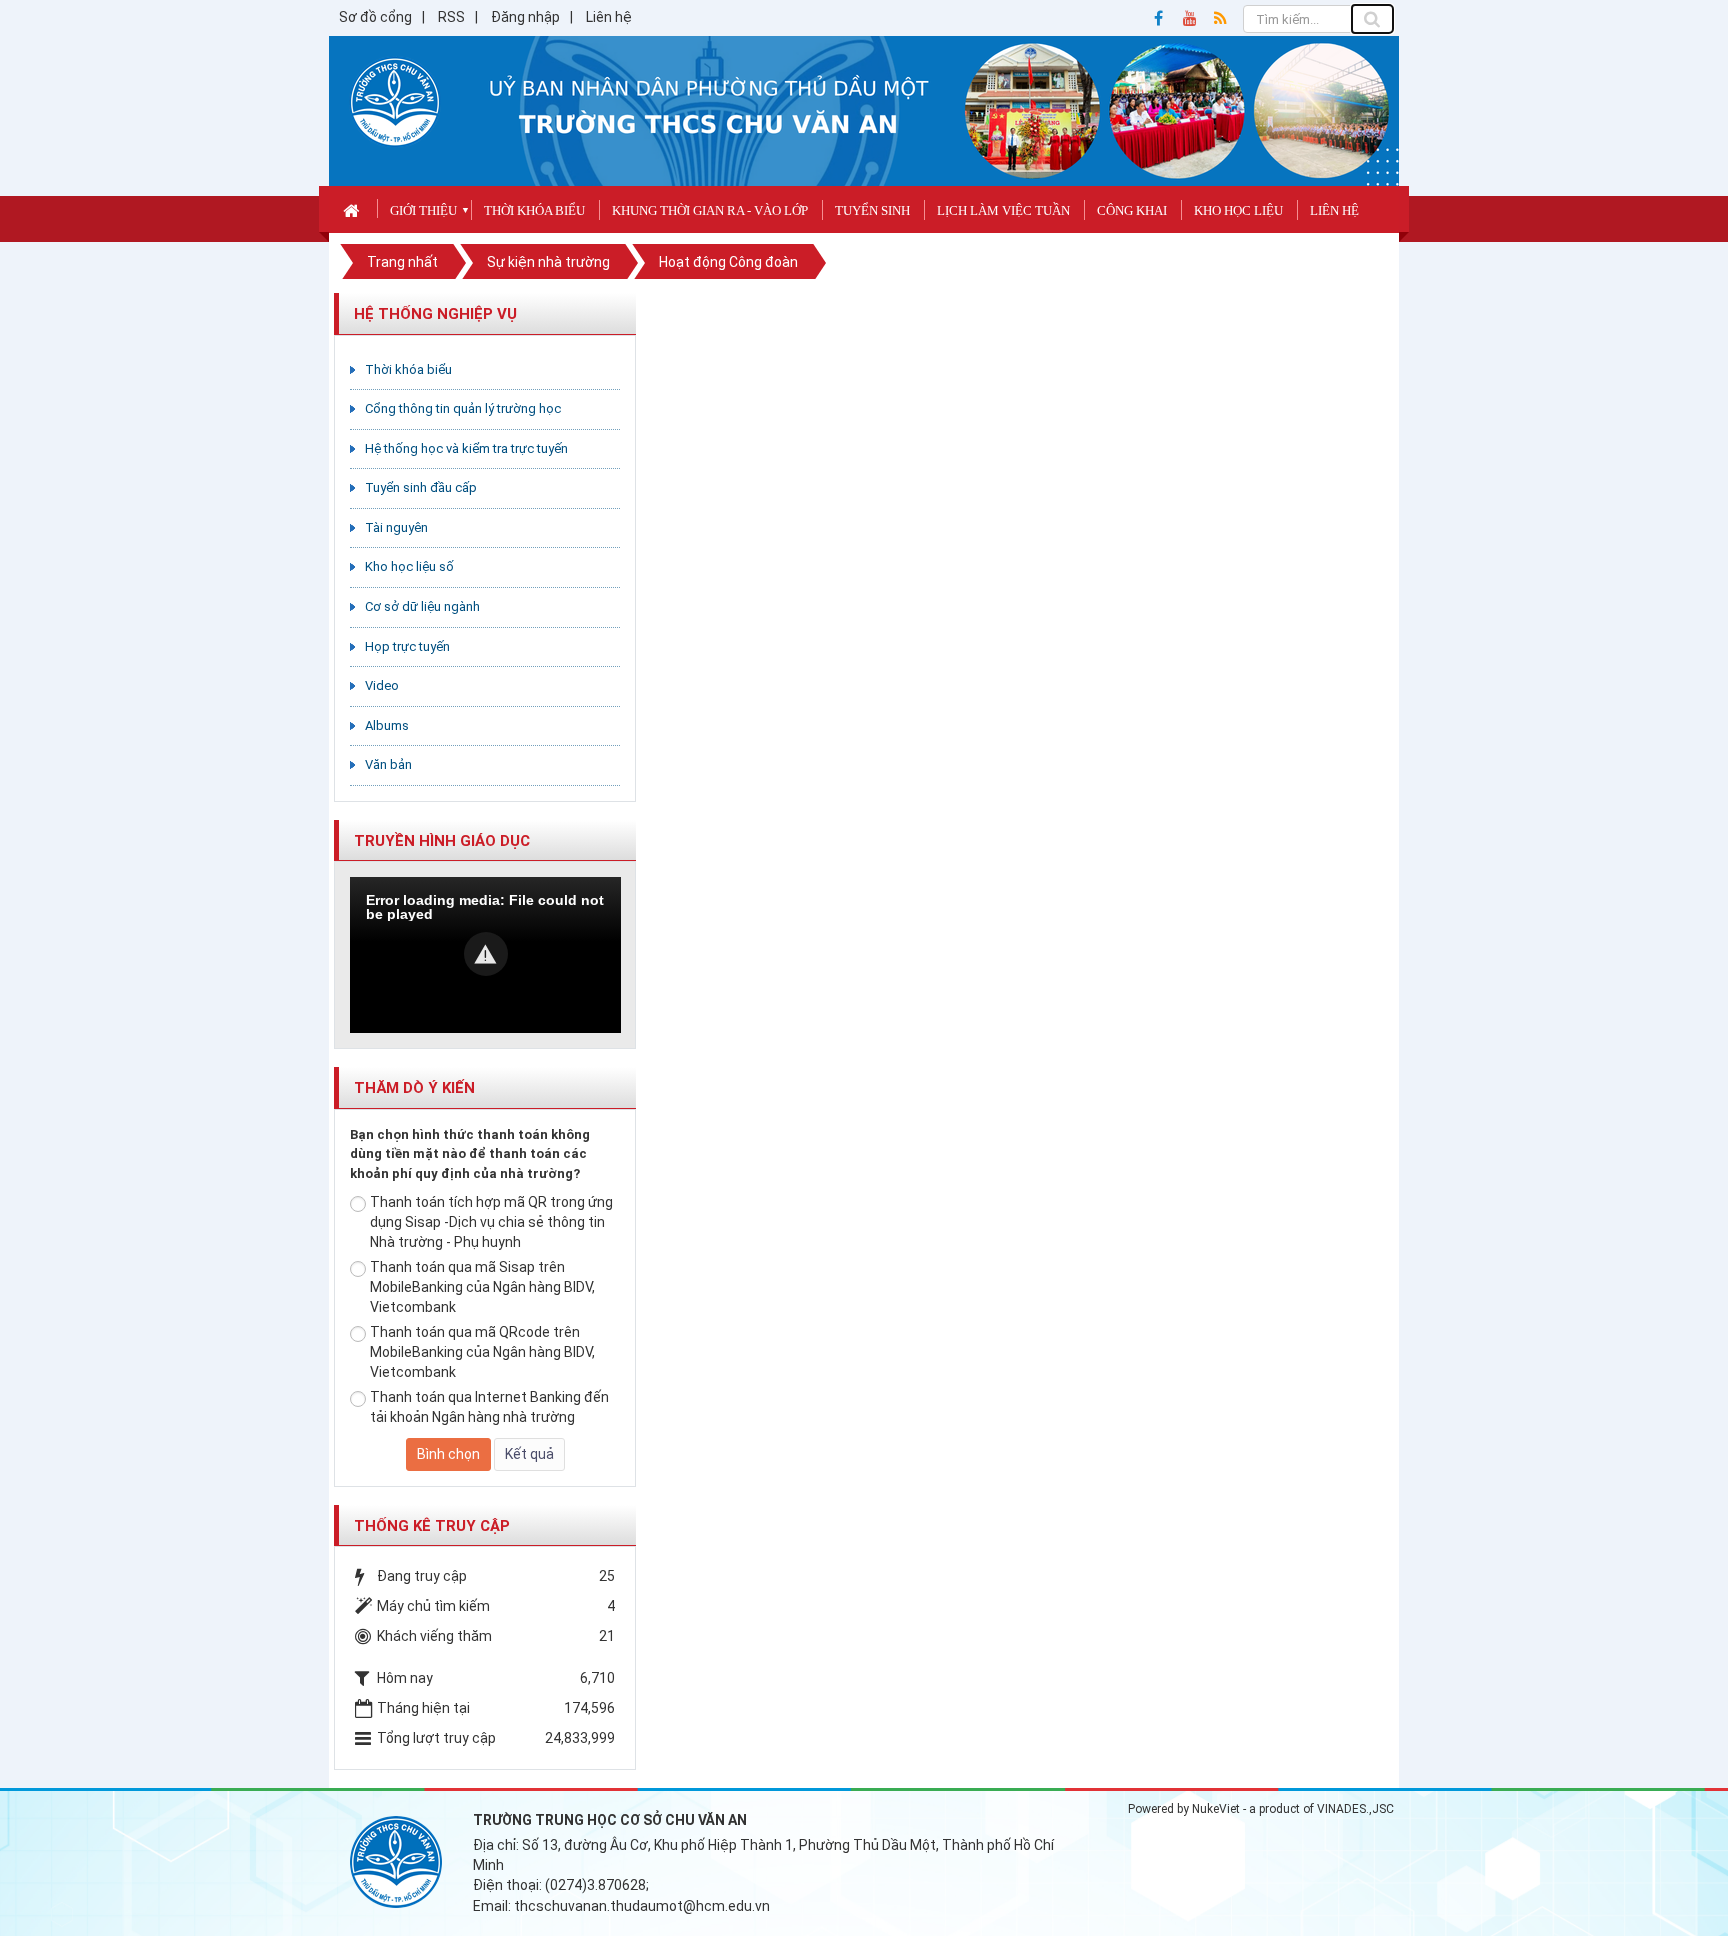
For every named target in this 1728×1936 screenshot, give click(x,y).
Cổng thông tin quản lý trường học (463, 408)
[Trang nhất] (353, 208)
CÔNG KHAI (1132, 210)
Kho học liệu (1238, 210)
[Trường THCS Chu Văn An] (395, 101)
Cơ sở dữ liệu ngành (422, 606)
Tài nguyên (396, 527)
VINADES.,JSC (1355, 1809)
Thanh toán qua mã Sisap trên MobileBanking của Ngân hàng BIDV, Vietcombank (482, 1287)
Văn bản (388, 764)
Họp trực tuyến (407, 646)
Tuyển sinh (872, 210)
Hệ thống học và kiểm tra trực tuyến (466, 448)
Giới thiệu (423, 210)
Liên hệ (609, 17)
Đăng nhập (525, 17)
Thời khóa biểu (534, 210)
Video (382, 685)
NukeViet (1216, 1809)
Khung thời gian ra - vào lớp (710, 210)
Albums (387, 725)
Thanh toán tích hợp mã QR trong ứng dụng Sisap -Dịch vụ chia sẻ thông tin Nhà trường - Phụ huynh (491, 1222)
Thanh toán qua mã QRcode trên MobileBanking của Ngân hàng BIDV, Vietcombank (482, 1352)
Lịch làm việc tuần (1003, 210)
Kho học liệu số (409, 566)
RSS (451, 17)
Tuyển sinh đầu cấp (421, 487)
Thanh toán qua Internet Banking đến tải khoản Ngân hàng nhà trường (489, 1407)
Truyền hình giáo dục (442, 841)
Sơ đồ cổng (375, 17)
